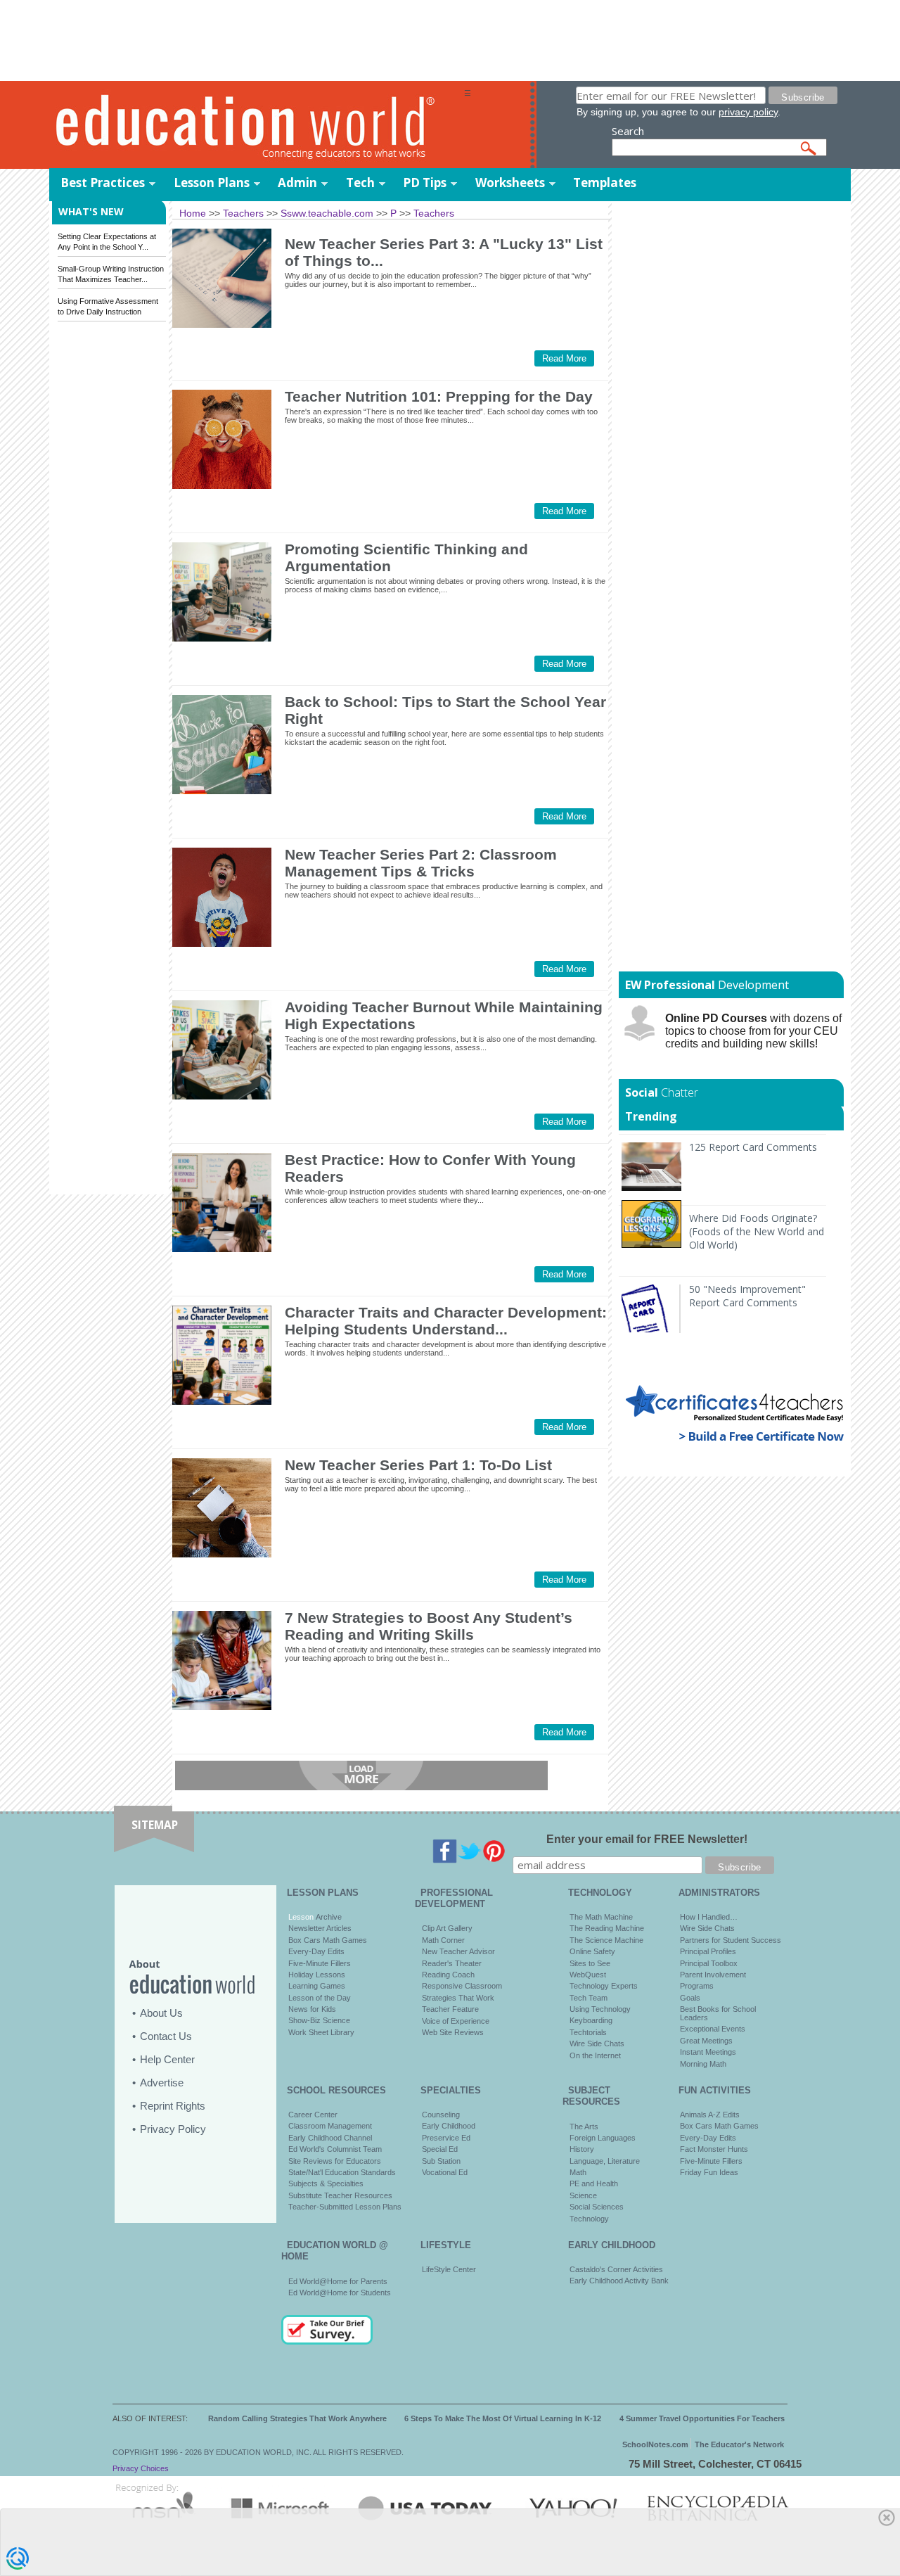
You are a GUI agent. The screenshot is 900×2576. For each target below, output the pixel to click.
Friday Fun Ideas (709, 2172)
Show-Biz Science (319, 2020)
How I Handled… (709, 1917)
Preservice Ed (446, 2138)
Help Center (167, 2059)
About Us (161, 2013)
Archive (328, 1917)
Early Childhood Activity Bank (619, 2281)
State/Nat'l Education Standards (342, 2172)
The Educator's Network (739, 2444)
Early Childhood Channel (330, 2138)
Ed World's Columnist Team (335, 2149)
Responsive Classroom (462, 1986)
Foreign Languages (603, 2138)
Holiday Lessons (317, 1975)
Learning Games (317, 1986)
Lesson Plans (212, 183)
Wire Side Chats (597, 2043)
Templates (605, 183)
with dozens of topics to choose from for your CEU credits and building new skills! (753, 1031)
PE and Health (594, 2183)
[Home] (257, 126)
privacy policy (748, 112)
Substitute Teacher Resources (340, 2195)
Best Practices (103, 183)
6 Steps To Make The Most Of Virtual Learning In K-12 (503, 2418)
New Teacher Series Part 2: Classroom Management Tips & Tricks (421, 863)
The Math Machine (601, 1917)
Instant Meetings (708, 2052)
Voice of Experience (456, 2021)
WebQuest (588, 1975)
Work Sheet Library (321, 2032)
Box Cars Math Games (328, 1940)
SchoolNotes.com (655, 2444)
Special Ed (440, 2149)
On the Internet (595, 2055)
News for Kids (312, 2009)
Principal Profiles (708, 1951)
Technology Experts (604, 1986)
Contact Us (166, 2036)
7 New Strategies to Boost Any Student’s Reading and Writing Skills (429, 1626)
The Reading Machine (607, 1928)
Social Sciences (597, 2207)
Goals (690, 1998)
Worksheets (510, 183)
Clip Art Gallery (447, 1928)
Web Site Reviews (453, 2032)
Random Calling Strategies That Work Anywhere (297, 2418)
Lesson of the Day (320, 1998)
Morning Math (703, 2064)
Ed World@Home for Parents (338, 2281)
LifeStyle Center (449, 2269)
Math (578, 2172)
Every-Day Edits (316, 1951)
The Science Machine (606, 1940)
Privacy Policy (173, 2129)
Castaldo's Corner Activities (616, 2269)
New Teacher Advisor (458, 1951)
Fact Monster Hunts (714, 2149)
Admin (297, 183)
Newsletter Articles (320, 1928)
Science (583, 2195)
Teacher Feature (450, 2009)
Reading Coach (448, 1975)
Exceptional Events (713, 2029)
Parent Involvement (713, 1975)
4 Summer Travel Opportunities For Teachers (702, 2418)
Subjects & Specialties (326, 2183)
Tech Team (589, 1998)
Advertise (162, 2083)
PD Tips (425, 183)
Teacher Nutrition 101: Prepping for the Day (439, 396)
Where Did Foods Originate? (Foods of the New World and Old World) (757, 1231)
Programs (697, 1986)
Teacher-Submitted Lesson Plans (345, 2207)
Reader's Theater (452, 1963)
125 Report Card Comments (753, 1147)
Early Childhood (449, 2126)
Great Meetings (706, 2041)
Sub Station (441, 2161)
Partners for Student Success (731, 1940)
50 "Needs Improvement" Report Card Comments (747, 1296)
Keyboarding (591, 2020)
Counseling (441, 2115)
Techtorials (588, 2032)
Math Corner (443, 1940)
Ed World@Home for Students (340, 2293)
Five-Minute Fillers (320, 1963)
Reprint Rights (173, 2106)
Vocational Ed (445, 2172)
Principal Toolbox (709, 1963)
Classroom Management (330, 2126)
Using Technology (600, 2009)
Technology (589, 2219)
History (582, 2149)
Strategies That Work (458, 1998)
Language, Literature (605, 2161)
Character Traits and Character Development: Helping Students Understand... (446, 1321)
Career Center (313, 2115)
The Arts (584, 2127)
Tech (360, 183)
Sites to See (590, 1963)
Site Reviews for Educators (335, 2161)
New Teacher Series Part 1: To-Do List (418, 1465)
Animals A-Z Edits (710, 2115)
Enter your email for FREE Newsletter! (647, 1839)
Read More (564, 358)
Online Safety (592, 1951)
